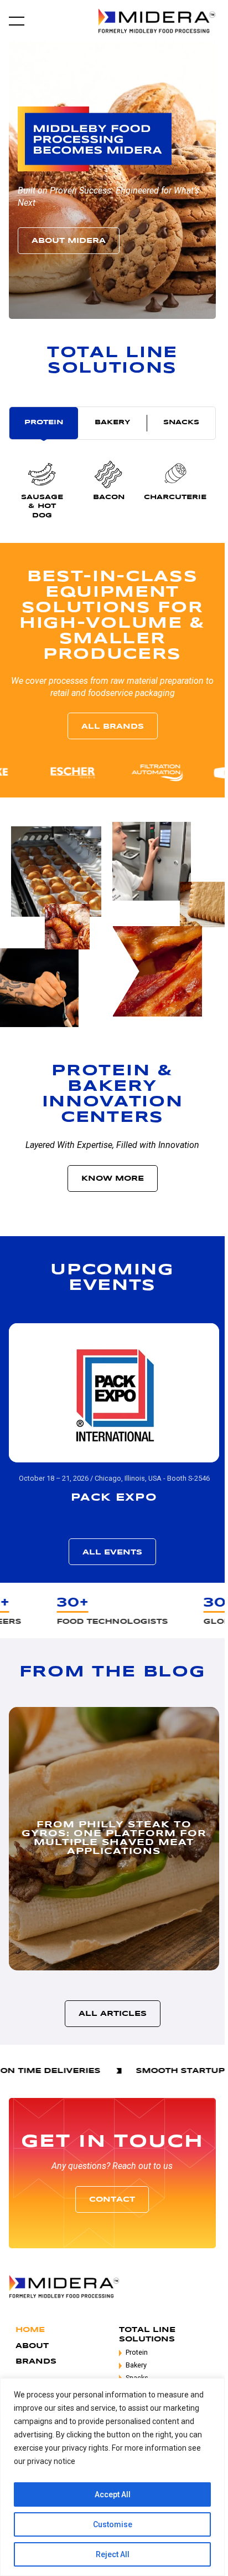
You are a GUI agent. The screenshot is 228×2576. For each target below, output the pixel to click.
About (32, 2346)
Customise (113, 2524)
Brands (36, 2362)
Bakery (136, 2365)
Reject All (113, 2554)
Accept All (113, 2494)
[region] (112, 2477)
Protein (137, 2352)
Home (30, 2330)
